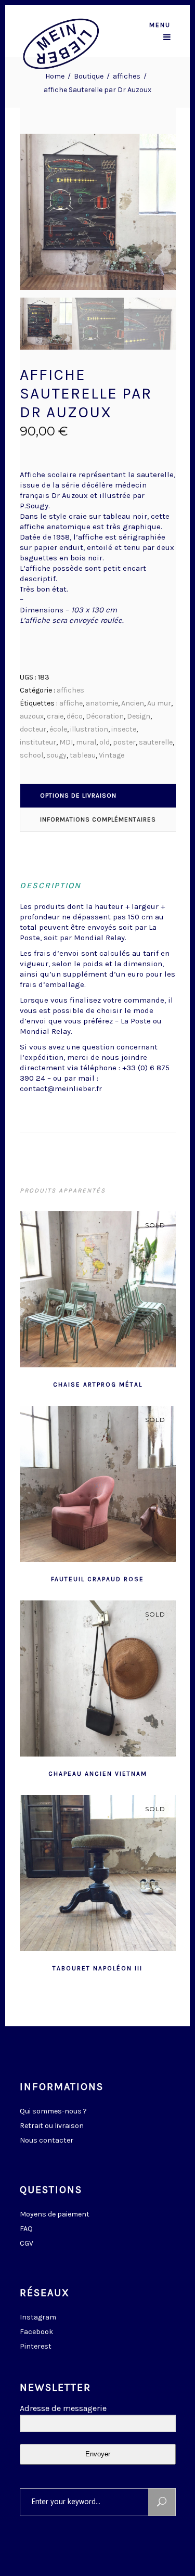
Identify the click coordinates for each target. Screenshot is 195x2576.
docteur (33, 729)
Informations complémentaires (98, 819)
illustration (89, 729)
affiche (71, 703)
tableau (83, 755)
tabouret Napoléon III (97, 1968)
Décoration (105, 716)
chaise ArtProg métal (98, 1385)
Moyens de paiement (55, 2214)
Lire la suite (72, 1383)
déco (75, 716)
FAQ (26, 2229)
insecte (124, 729)
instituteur (38, 742)
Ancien (133, 703)
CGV (27, 2243)
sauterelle (156, 742)
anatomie (102, 703)
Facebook (36, 2332)
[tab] (98, 796)
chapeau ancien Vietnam (98, 1774)
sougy (56, 755)
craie (55, 716)
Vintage (112, 755)
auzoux (32, 716)
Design (139, 716)
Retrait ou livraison (52, 2126)
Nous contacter (47, 2140)
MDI (66, 742)
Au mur (159, 703)
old (105, 742)
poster (124, 742)
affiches (127, 76)
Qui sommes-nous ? (53, 2111)
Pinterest (36, 2346)
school (31, 755)
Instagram (38, 2317)
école (58, 729)
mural (86, 742)
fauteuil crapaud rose (97, 1579)
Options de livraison (78, 796)
